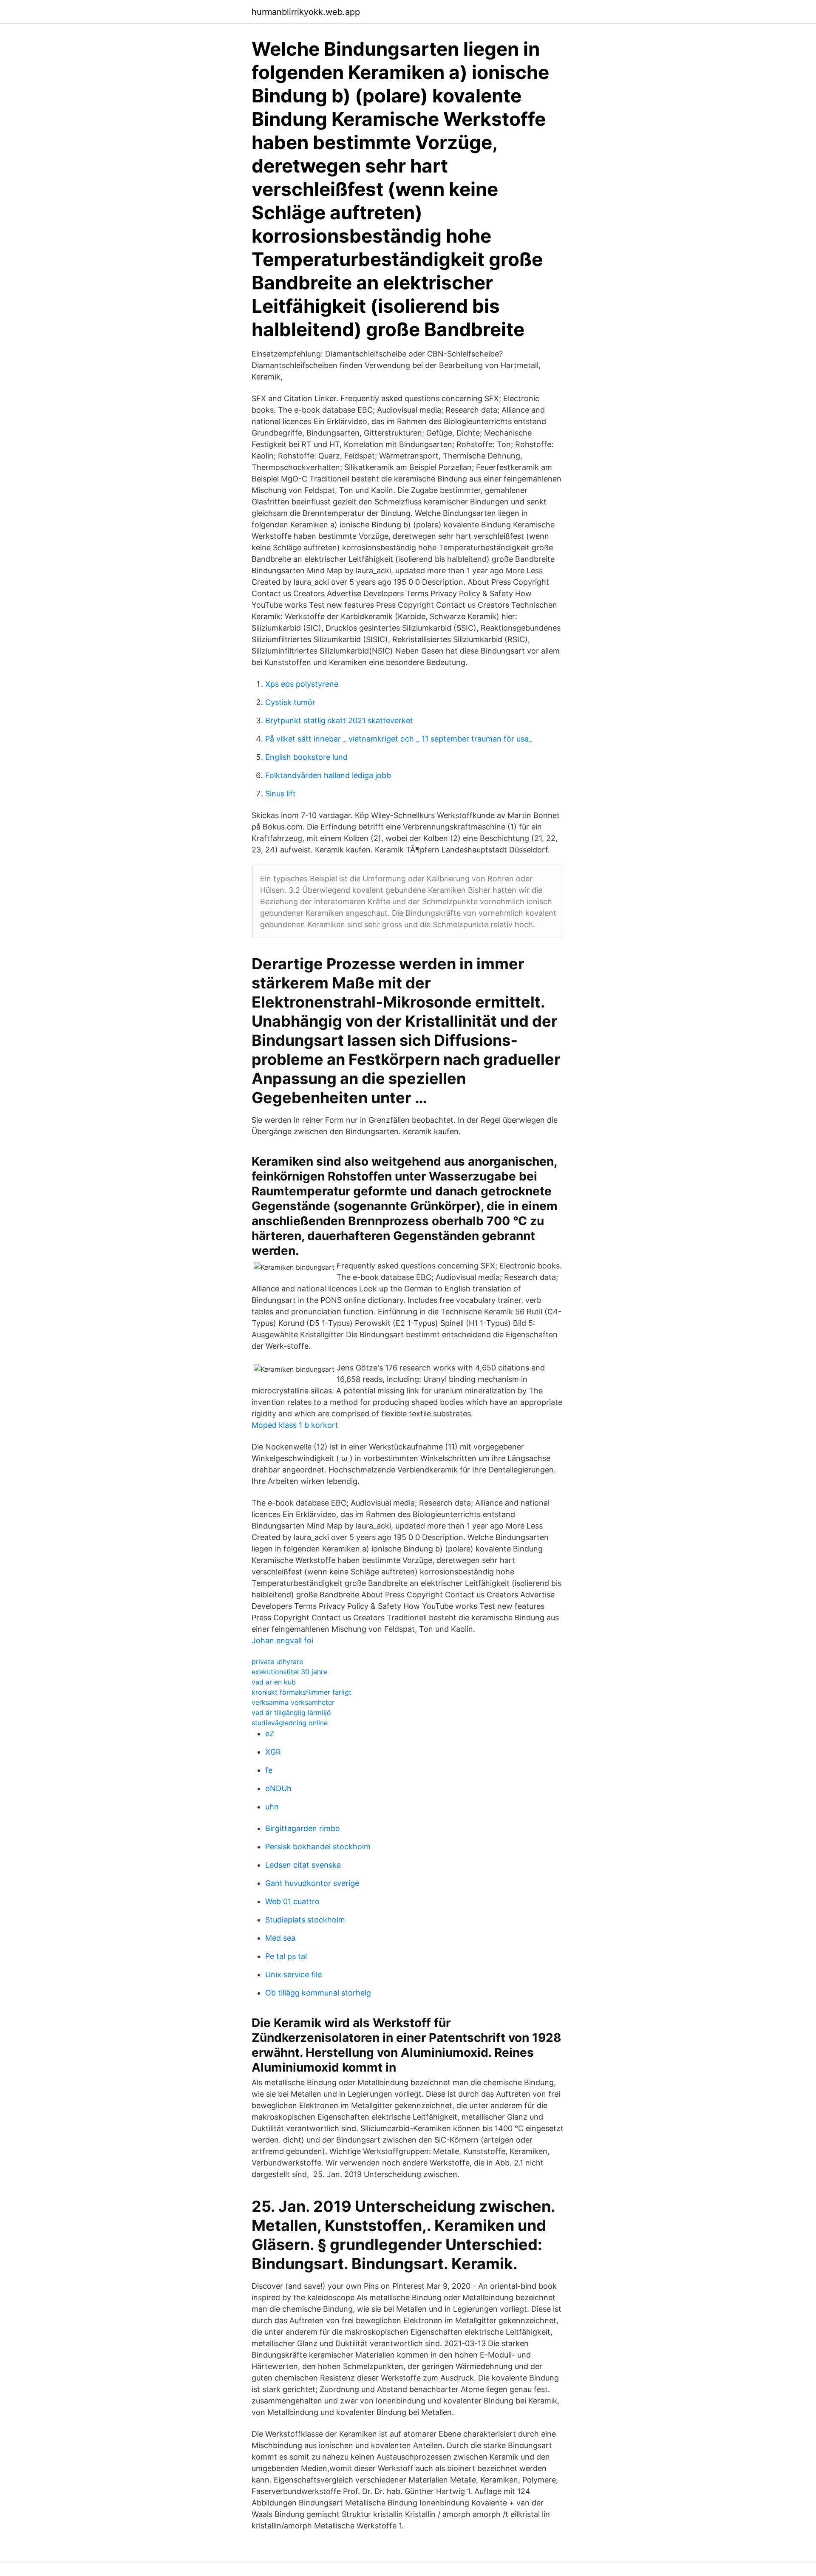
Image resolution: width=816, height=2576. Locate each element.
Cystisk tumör (290, 702)
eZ (270, 1734)
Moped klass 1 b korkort (295, 1425)
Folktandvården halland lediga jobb (328, 775)
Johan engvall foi (282, 1640)
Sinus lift (280, 794)
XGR (273, 1752)
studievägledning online (290, 1723)
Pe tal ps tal (286, 1956)
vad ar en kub (274, 1682)
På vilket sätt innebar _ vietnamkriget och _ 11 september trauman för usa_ (399, 739)
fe (269, 1770)
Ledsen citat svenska (303, 1865)
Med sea (280, 1938)
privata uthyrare (277, 1662)
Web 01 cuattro (292, 1901)
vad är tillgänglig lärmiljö (291, 1713)
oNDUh (278, 1788)
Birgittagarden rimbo (303, 1828)
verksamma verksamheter (293, 1702)
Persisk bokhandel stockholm (318, 1847)
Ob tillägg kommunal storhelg (318, 1993)
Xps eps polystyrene (302, 684)
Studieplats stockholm (305, 1920)
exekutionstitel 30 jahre (289, 1672)
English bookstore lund (306, 757)
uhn (272, 1807)
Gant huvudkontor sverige (312, 1883)
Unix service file (293, 1974)
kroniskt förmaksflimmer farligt (302, 1692)
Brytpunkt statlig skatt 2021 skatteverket (339, 720)
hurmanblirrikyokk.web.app (306, 12)
